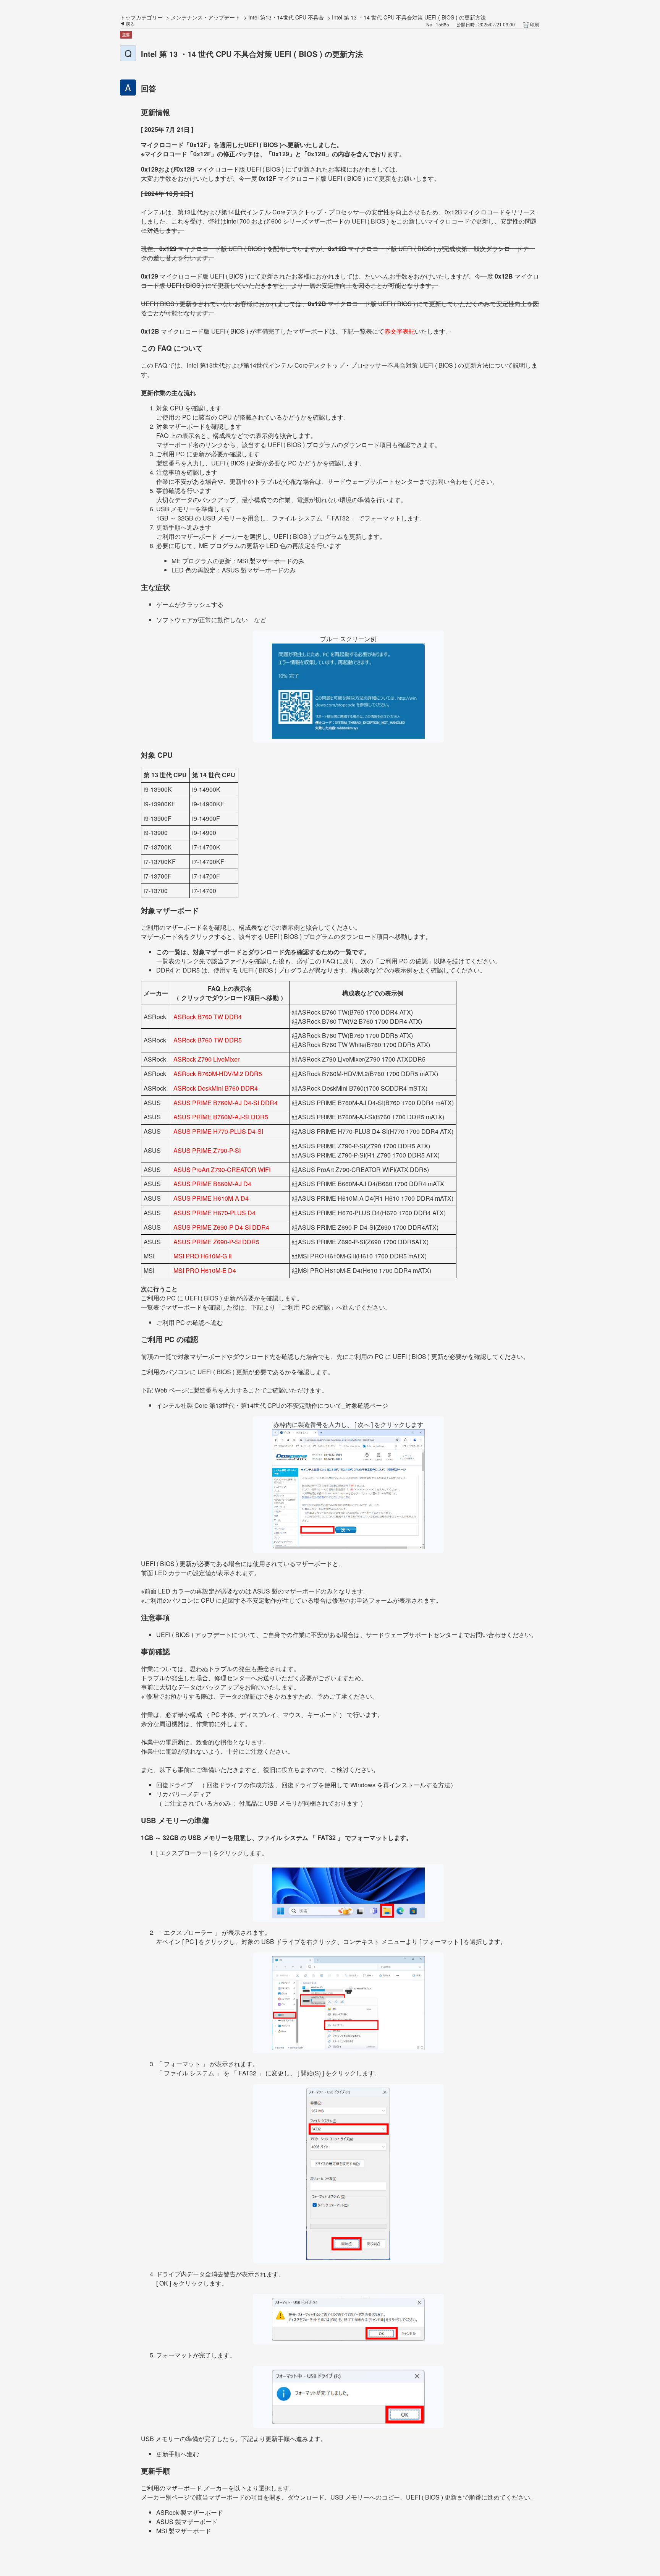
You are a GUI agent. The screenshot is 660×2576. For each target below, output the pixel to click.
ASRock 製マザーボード (190, 2512)
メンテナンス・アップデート (205, 17)
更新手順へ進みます (184, 527)
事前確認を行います (184, 490)
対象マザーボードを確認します (199, 426)
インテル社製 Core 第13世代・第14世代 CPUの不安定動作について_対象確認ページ (272, 1405)
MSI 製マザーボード (184, 2531)
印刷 (534, 24)
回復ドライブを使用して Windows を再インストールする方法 (366, 1785)
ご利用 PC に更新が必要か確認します (208, 454)
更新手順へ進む (178, 2454)
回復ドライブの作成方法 (240, 1785)
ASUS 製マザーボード (187, 2522)
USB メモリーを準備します (194, 509)
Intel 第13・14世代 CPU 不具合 (286, 17)
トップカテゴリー (141, 17)
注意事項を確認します (187, 472)
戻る (130, 24)
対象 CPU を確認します (189, 408)
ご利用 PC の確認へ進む (190, 1322)
